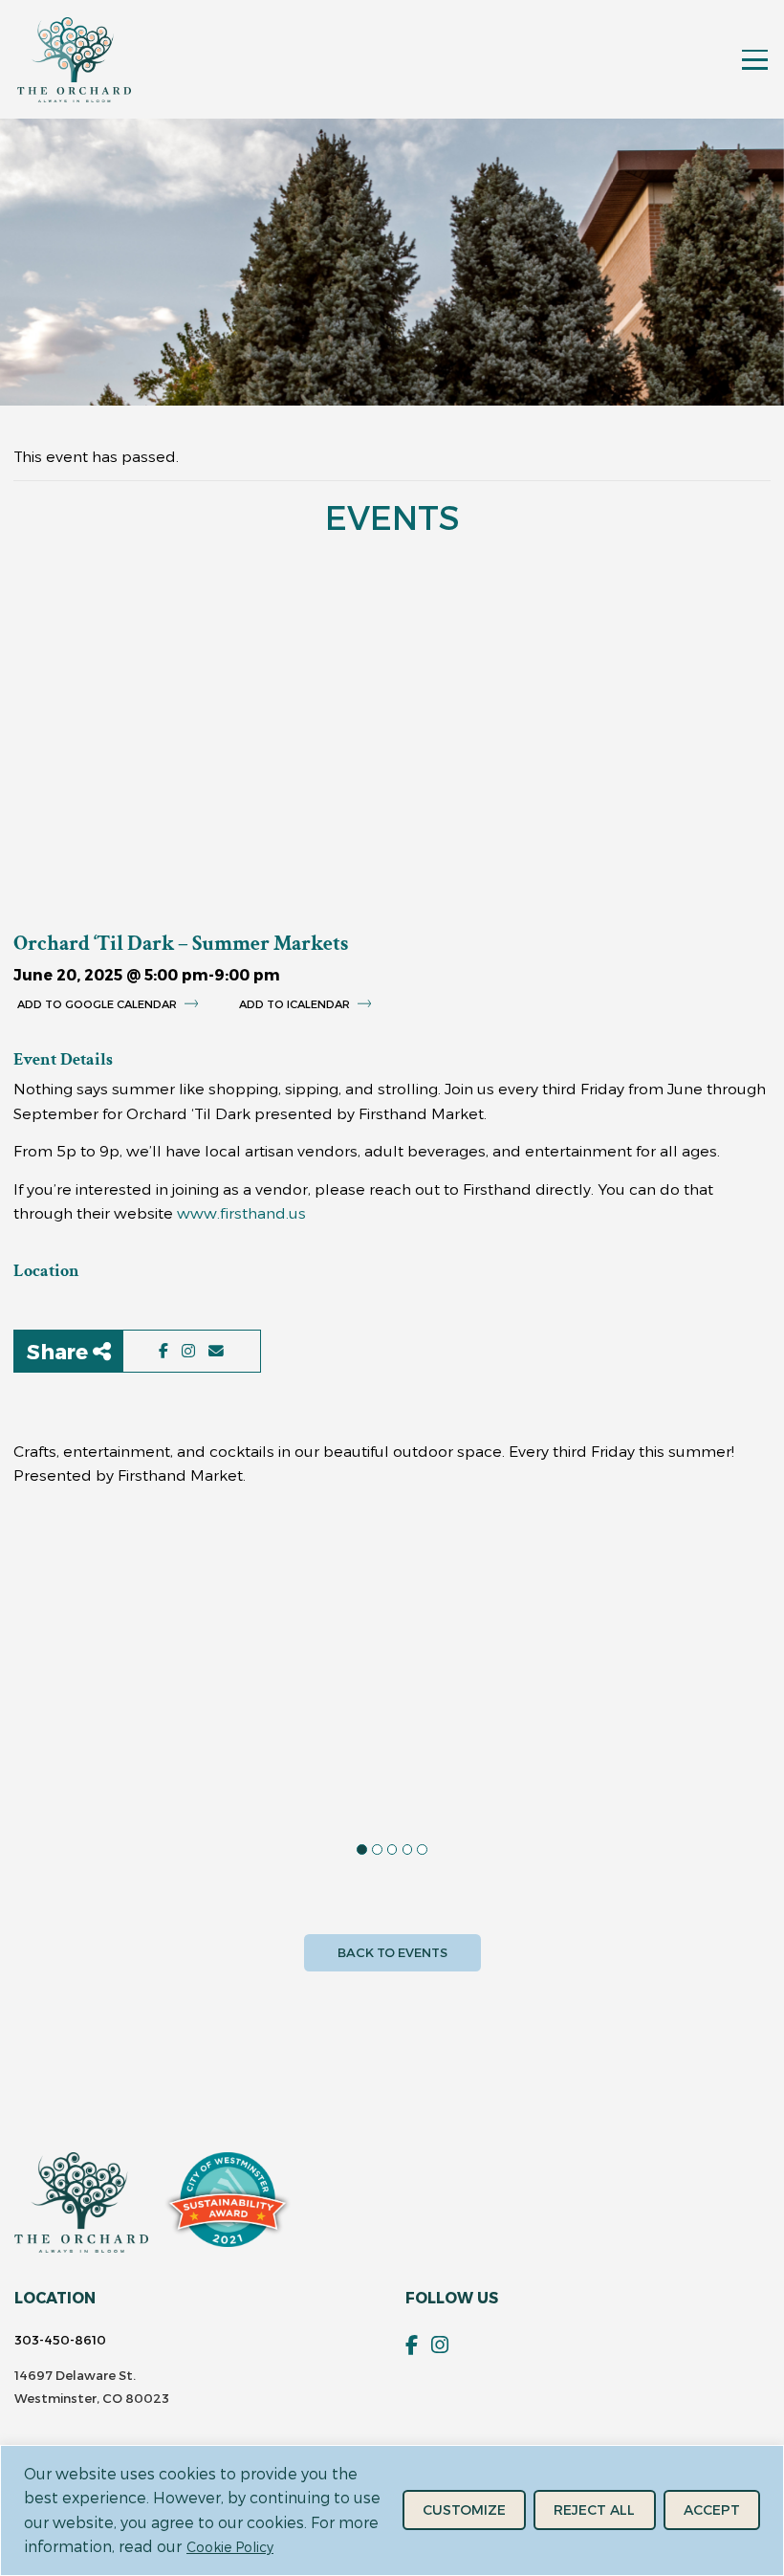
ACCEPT (712, 2510)
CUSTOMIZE (464, 2510)
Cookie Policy (230, 2547)
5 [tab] (422, 1849)
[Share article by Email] (216, 1352)
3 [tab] (392, 1849)
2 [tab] (377, 1849)
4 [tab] (408, 1849)
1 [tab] (362, 1849)
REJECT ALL (594, 2510)
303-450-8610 (60, 2340)
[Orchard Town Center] (75, 60)
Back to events (392, 1952)
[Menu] (754, 60)
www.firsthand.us (241, 1212)
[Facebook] (412, 2345)
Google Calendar (120, 1004)
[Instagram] (440, 2345)
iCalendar (317, 1004)
